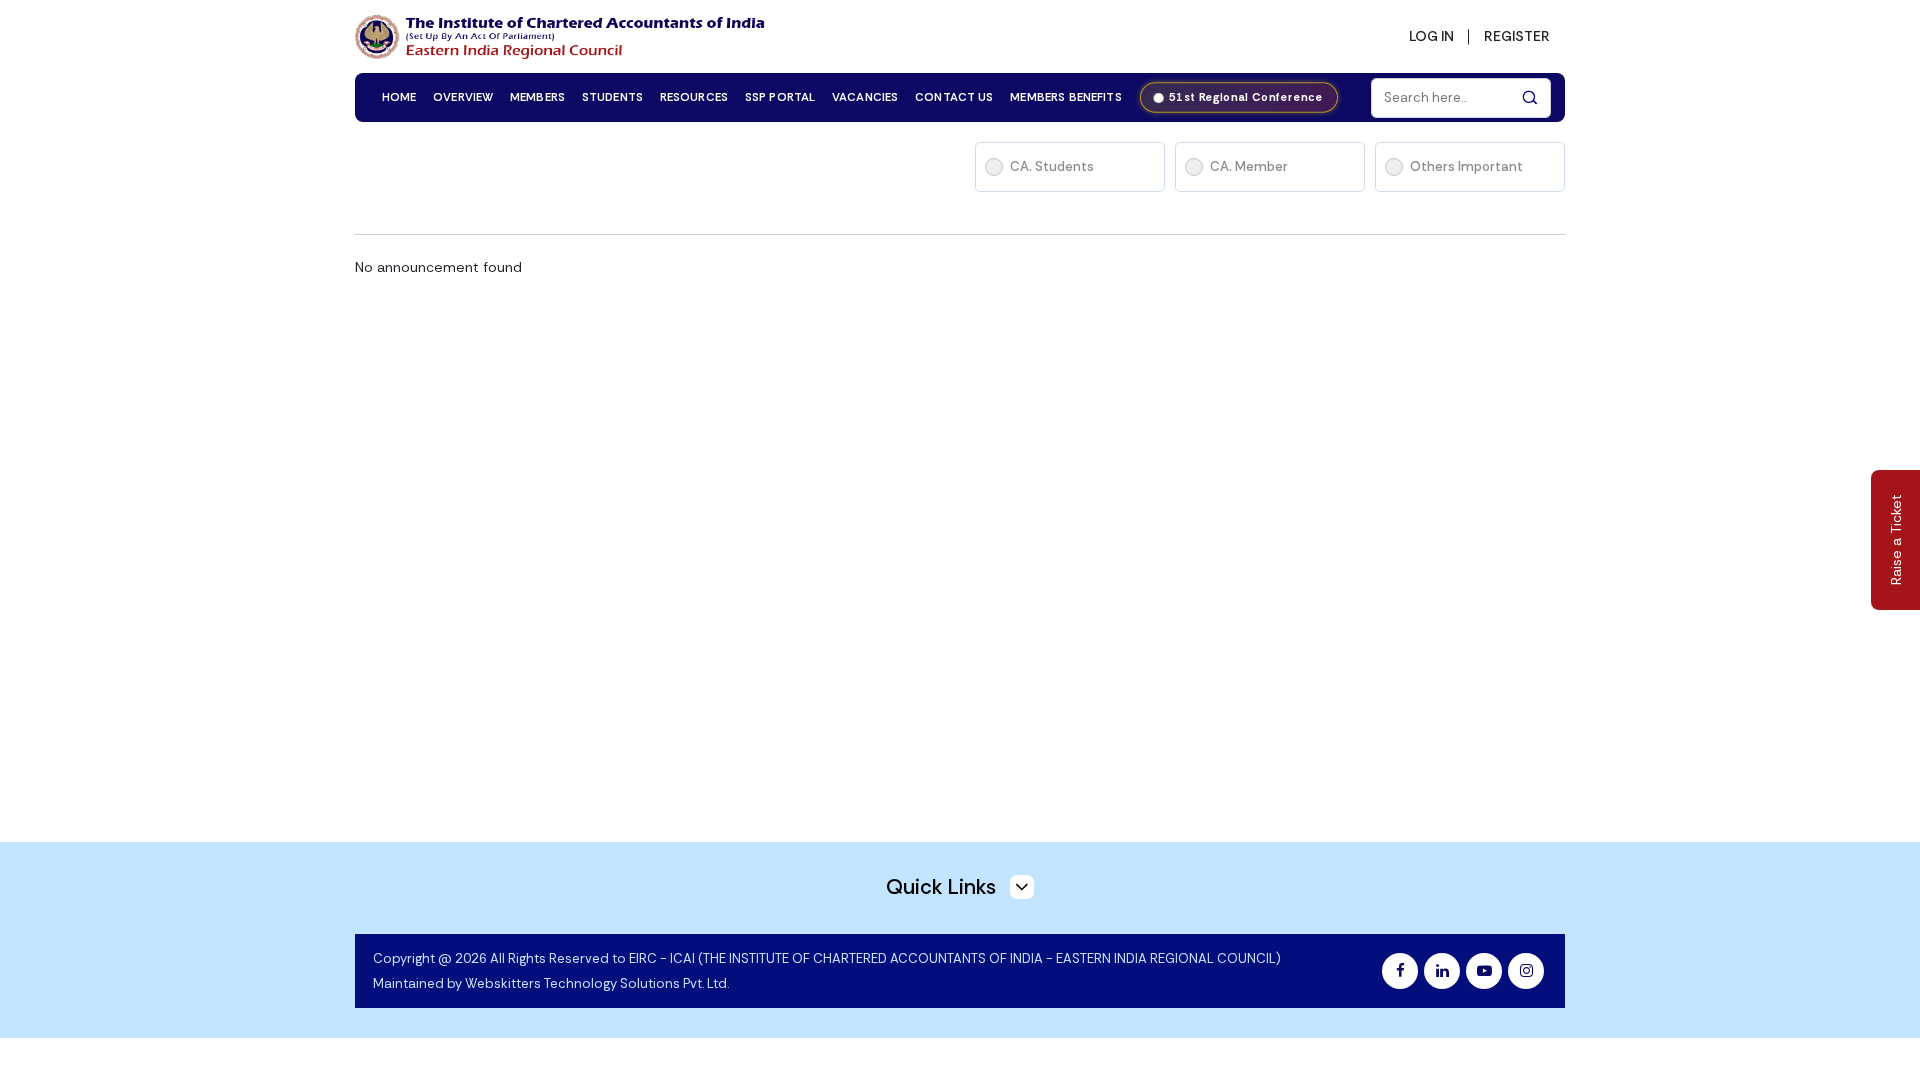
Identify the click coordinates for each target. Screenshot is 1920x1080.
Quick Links (943, 887)
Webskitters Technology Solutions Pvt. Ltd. (597, 983)
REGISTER (1517, 36)
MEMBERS (537, 97)
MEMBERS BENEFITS (1065, 97)
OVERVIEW (463, 97)
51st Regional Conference (1247, 97)
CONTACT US (954, 97)
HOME (399, 97)
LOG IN (1431, 36)
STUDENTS (612, 97)
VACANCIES (865, 97)
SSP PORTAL (780, 97)
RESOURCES (694, 97)
